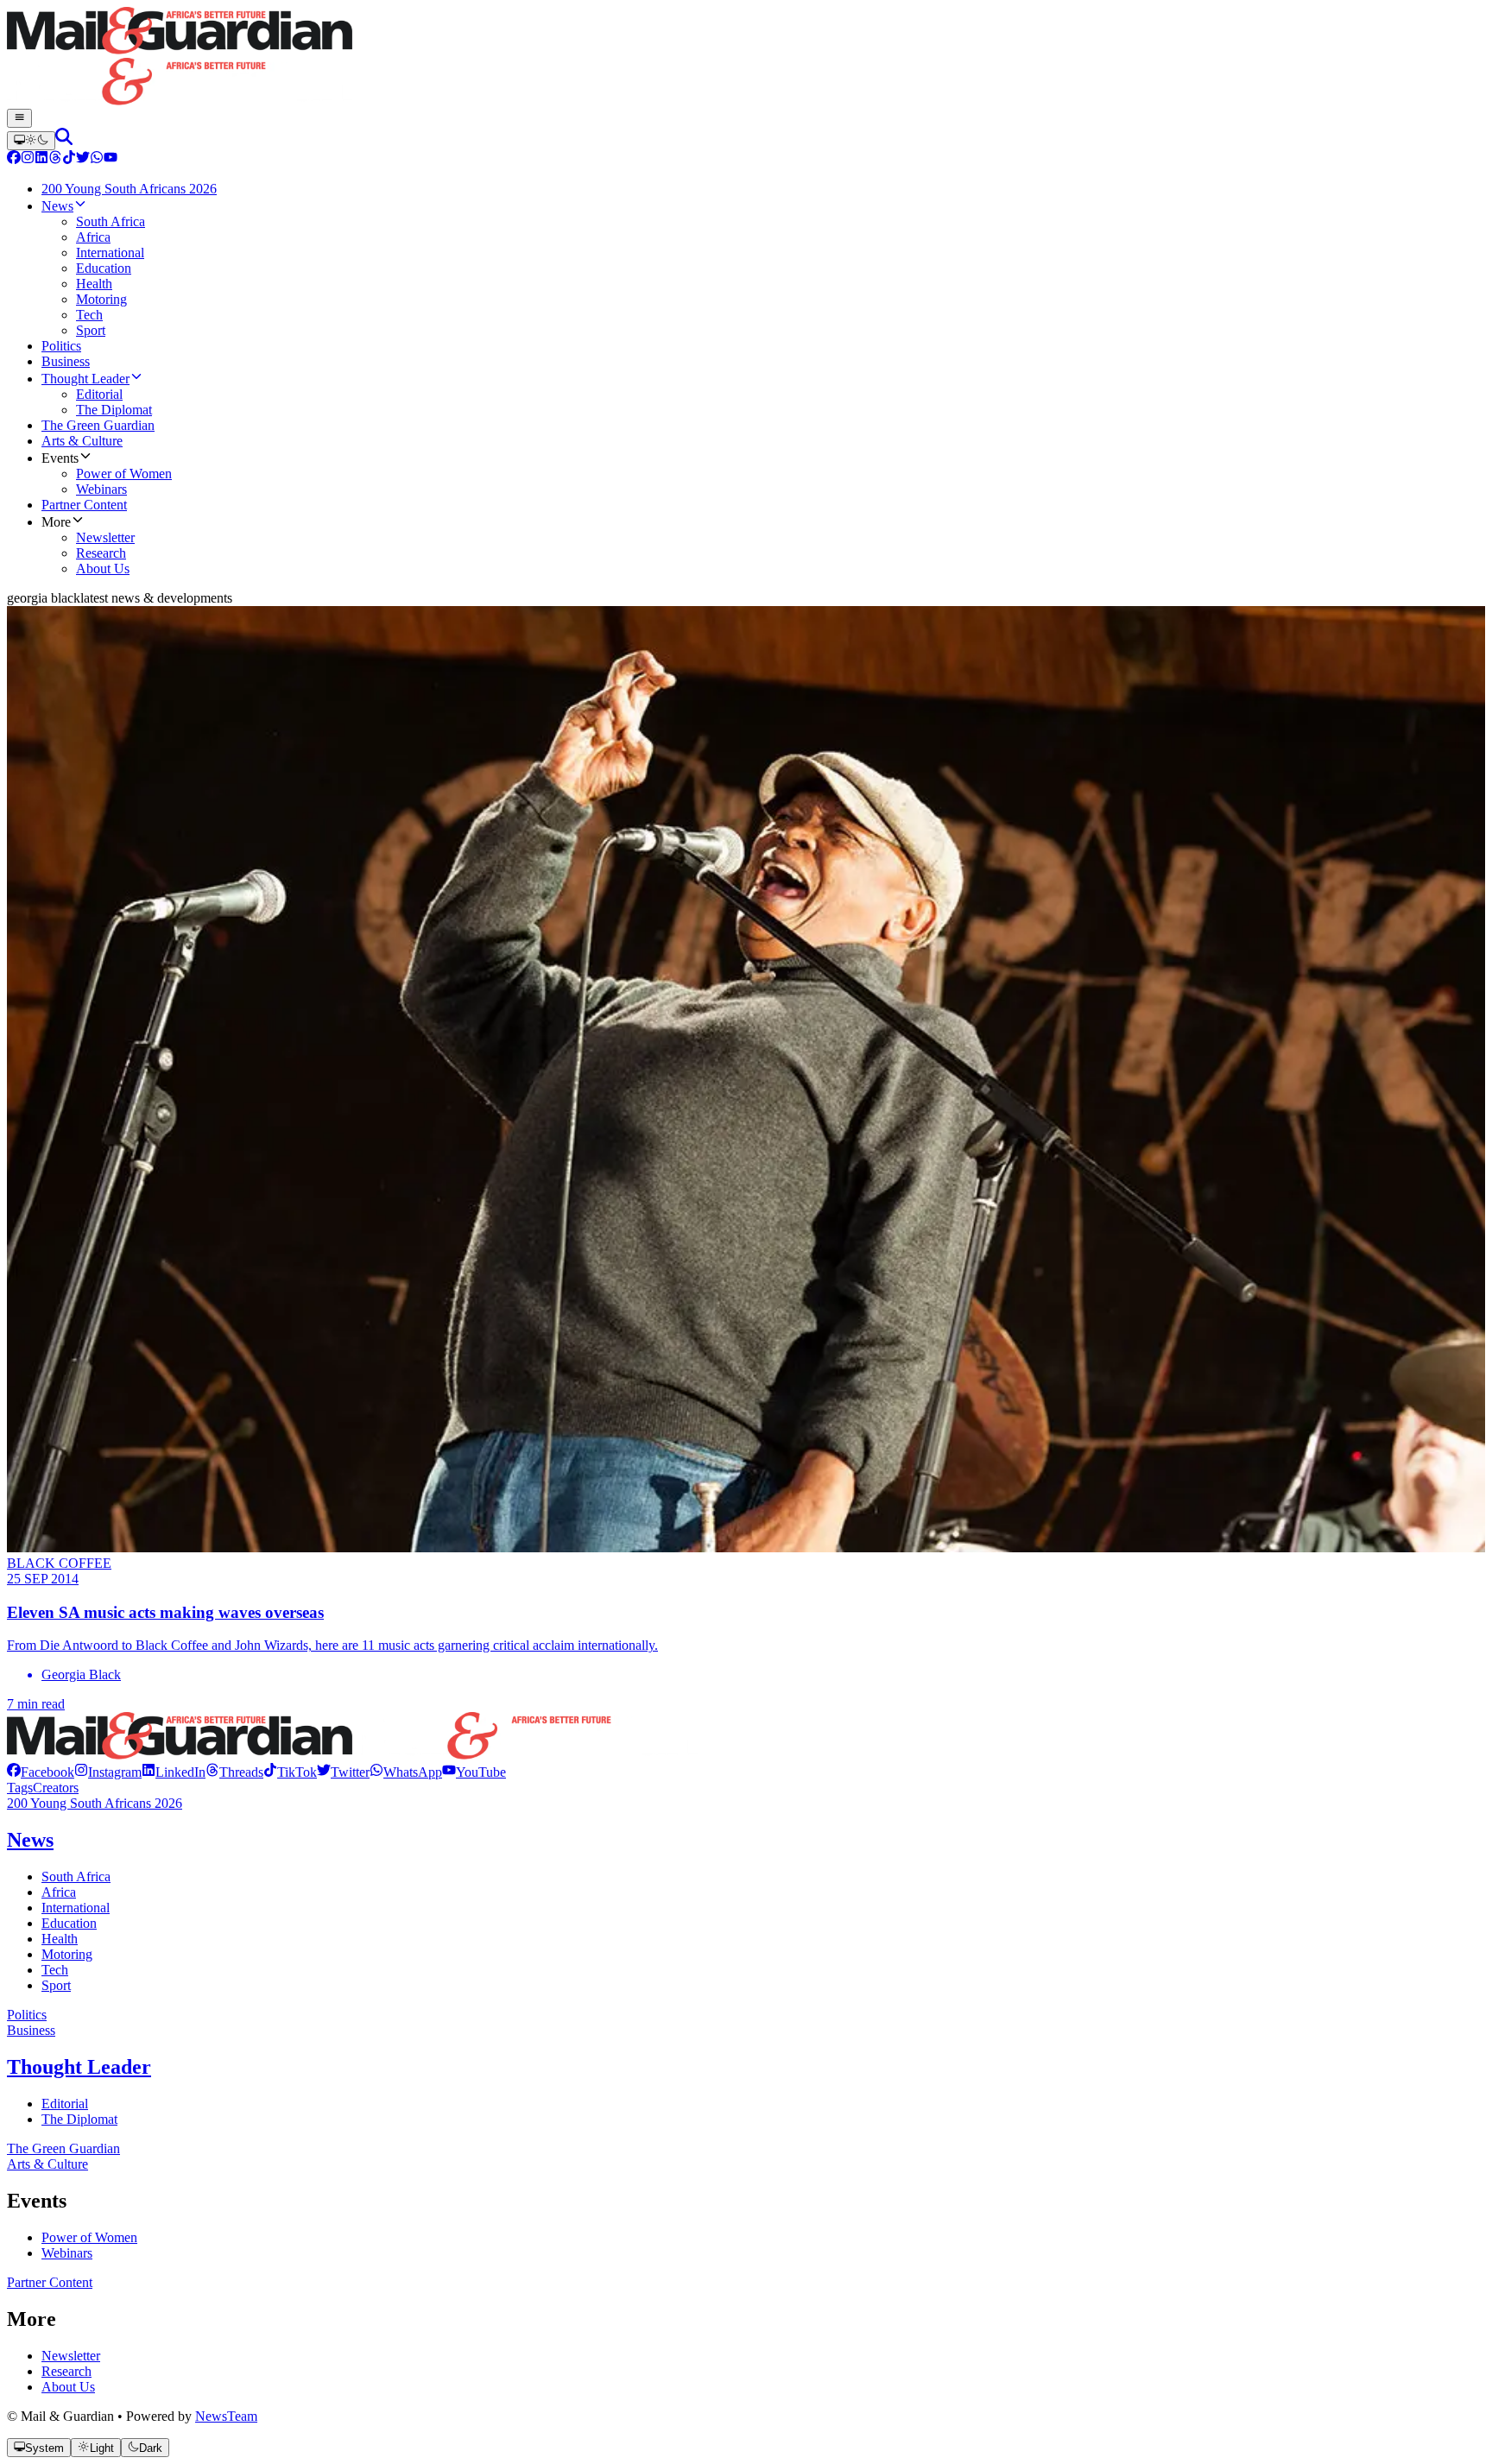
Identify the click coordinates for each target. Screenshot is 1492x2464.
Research (66, 2371)
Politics (27, 2015)
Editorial (65, 2104)
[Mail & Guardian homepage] (746, 58)
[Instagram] (28, 159)
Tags (20, 1788)
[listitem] (41, 1772)
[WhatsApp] (97, 159)
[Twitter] (83, 159)
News (30, 1840)
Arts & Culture (47, 2164)
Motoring (67, 1954)
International (76, 1908)
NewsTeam (226, 2416)
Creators (56, 1788)
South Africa (76, 1876)
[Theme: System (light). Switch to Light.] (31, 141)
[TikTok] (69, 159)
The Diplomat (79, 2119)
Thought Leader (79, 2067)
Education (69, 1923)
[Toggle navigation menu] (19, 118)
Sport (56, 1985)
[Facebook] (14, 159)
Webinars (67, 2253)
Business (31, 2030)
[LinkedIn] (41, 159)
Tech (55, 1970)
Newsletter (71, 2356)
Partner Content (50, 2282)
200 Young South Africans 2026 (95, 1803)
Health (60, 1939)
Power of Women (89, 2237)
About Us (68, 2387)
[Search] (64, 140)
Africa (59, 1892)
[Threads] (55, 159)
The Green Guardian (63, 2148)
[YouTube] (111, 159)
